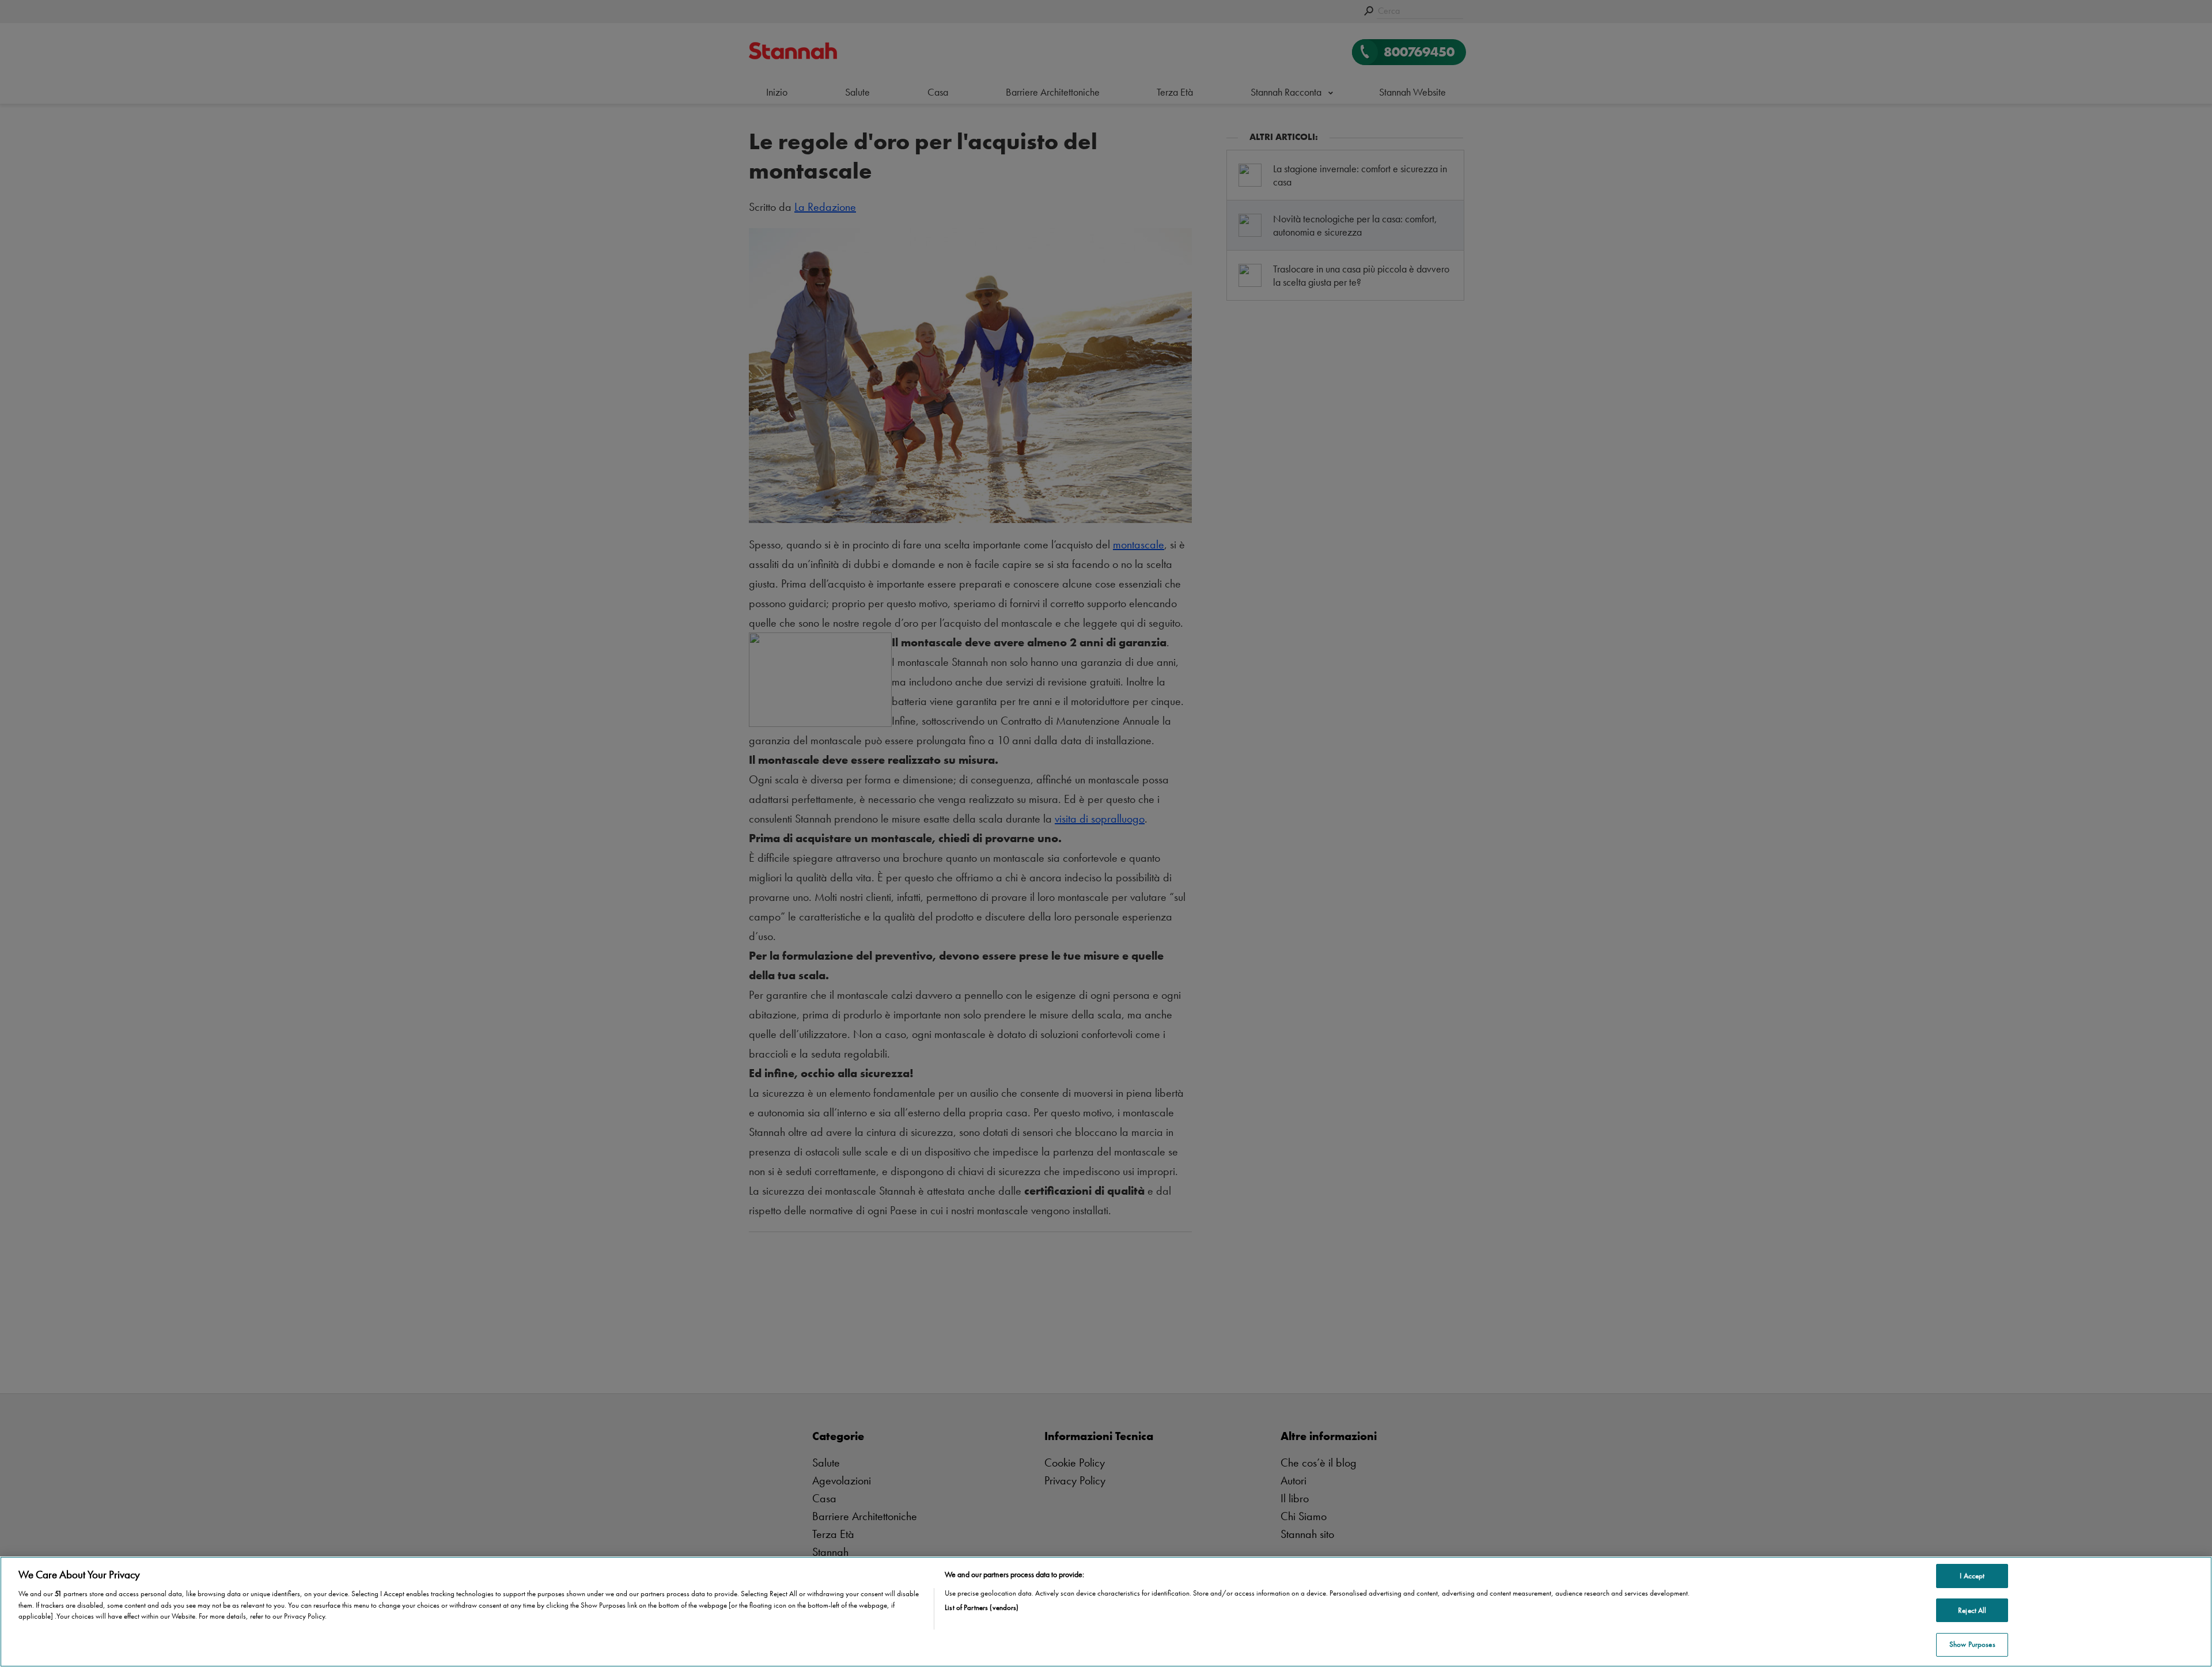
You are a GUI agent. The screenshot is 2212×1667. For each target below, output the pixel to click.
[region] (1106, 1612)
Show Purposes (1972, 1644)
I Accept (1972, 1576)
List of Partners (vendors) (982, 1607)
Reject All (1972, 1610)
